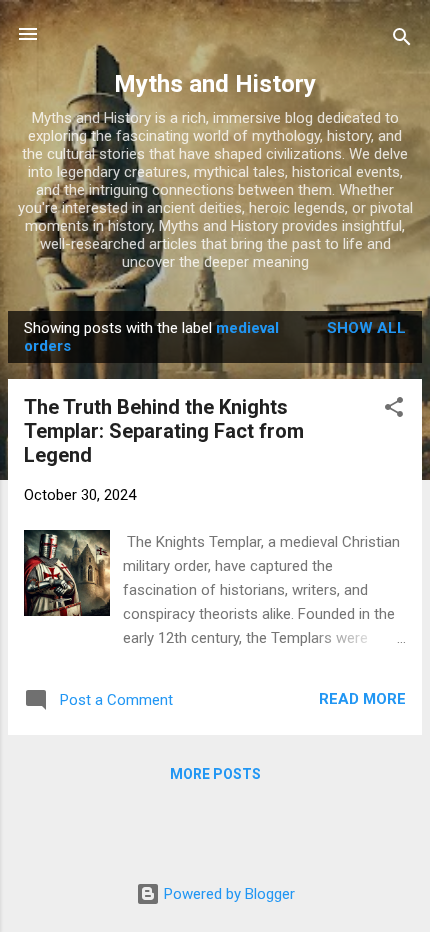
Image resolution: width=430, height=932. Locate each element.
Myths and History (215, 84)
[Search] (402, 40)
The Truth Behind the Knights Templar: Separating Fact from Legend (164, 431)
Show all (366, 328)
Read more (362, 699)
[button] (394, 410)
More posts (215, 774)
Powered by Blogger (227, 894)
